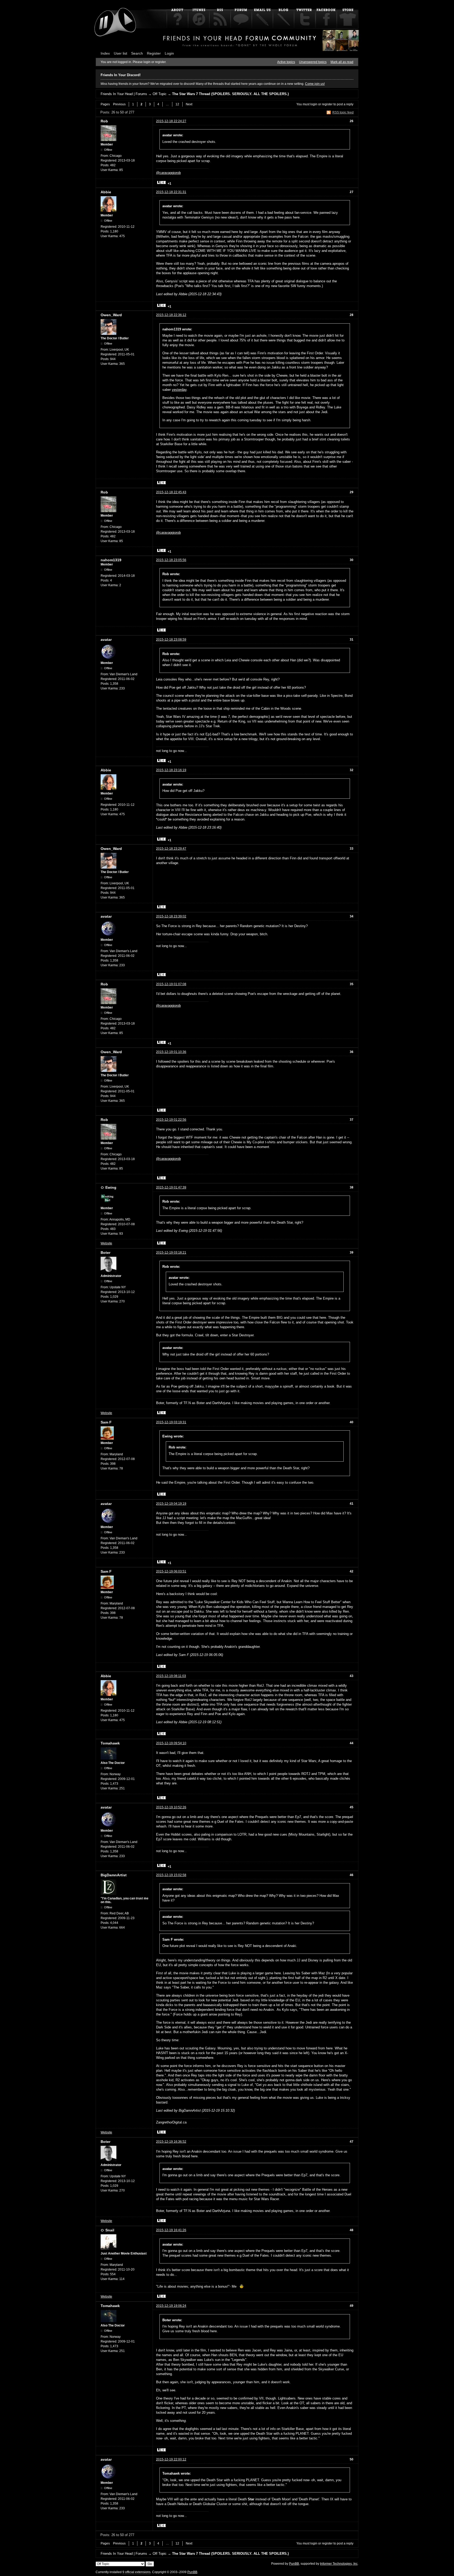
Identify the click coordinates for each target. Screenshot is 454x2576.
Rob (104, 121)
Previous (119, 104)
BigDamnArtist (114, 1875)
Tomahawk (110, 1743)
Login (169, 53)
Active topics (286, 62)
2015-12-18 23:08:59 (171, 640)
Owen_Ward (111, 315)
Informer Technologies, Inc (339, 2564)
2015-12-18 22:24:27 (171, 121)
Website (106, 1243)
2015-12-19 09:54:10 (171, 1743)
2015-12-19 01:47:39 (171, 1187)
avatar (106, 640)
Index (105, 53)
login (314, 104)
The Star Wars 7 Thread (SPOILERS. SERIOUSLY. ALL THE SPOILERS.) (230, 94)
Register (154, 53)
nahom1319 (111, 560)
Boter (105, 1253)
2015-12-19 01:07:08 (171, 984)
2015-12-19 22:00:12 (171, 2459)
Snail (110, 2230)
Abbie (106, 192)
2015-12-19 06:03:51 (171, 1571)
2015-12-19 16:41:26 (171, 2230)
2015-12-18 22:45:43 (171, 492)
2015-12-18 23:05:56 (171, 560)
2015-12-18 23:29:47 (171, 849)
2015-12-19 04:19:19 (171, 1504)
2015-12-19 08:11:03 (171, 1676)
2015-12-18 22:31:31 (171, 192)
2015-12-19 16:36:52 (171, 2142)
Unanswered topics (313, 62)
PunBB (294, 2564)
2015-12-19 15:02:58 (171, 1875)
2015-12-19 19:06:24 (171, 2306)
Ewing (111, 1187)
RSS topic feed (343, 112)
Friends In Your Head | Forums (124, 94)
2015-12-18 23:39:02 (171, 916)
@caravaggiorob (168, 173)
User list (120, 53)
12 (177, 104)
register (327, 104)
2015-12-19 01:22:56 (171, 1120)
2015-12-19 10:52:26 (171, 1807)
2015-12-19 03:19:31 (171, 1422)
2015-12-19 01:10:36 (171, 1052)
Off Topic (160, 94)
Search (137, 53)
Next (189, 104)
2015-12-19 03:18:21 (171, 1253)
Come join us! (315, 84)
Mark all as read (342, 62)
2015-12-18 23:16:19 (171, 770)
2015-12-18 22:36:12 (171, 315)
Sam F (106, 1422)
